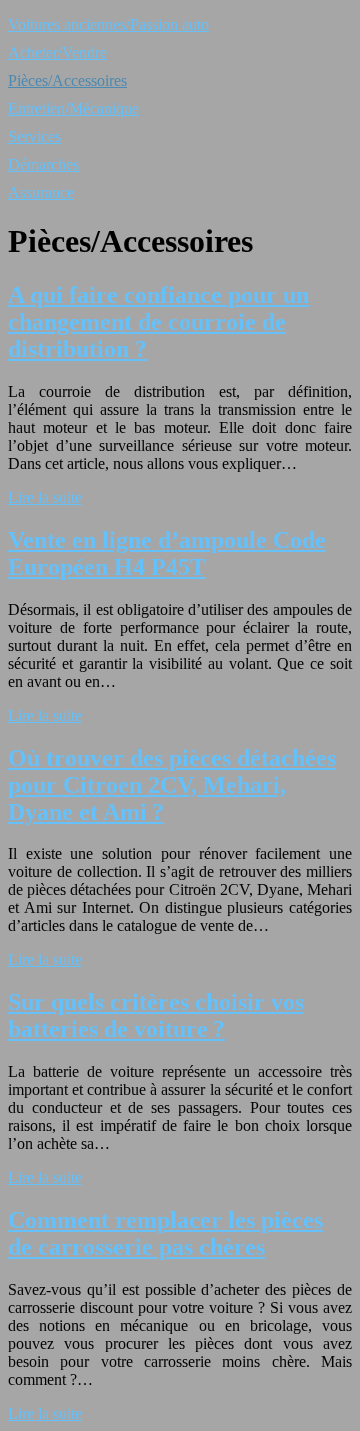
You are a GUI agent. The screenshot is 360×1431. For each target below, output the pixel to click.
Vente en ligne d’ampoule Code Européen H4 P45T (167, 553)
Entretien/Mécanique (73, 108)
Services (34, 136)
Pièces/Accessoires (67, 80)
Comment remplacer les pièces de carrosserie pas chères (165, 1233)
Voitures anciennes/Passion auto (108, 24)
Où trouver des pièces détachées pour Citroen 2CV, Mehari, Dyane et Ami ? (172, 785)
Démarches (43, 164)
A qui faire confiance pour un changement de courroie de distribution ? (158, 322)
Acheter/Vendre (57, 52)
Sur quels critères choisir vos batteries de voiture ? (156, 1015)
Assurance (41, 192)
